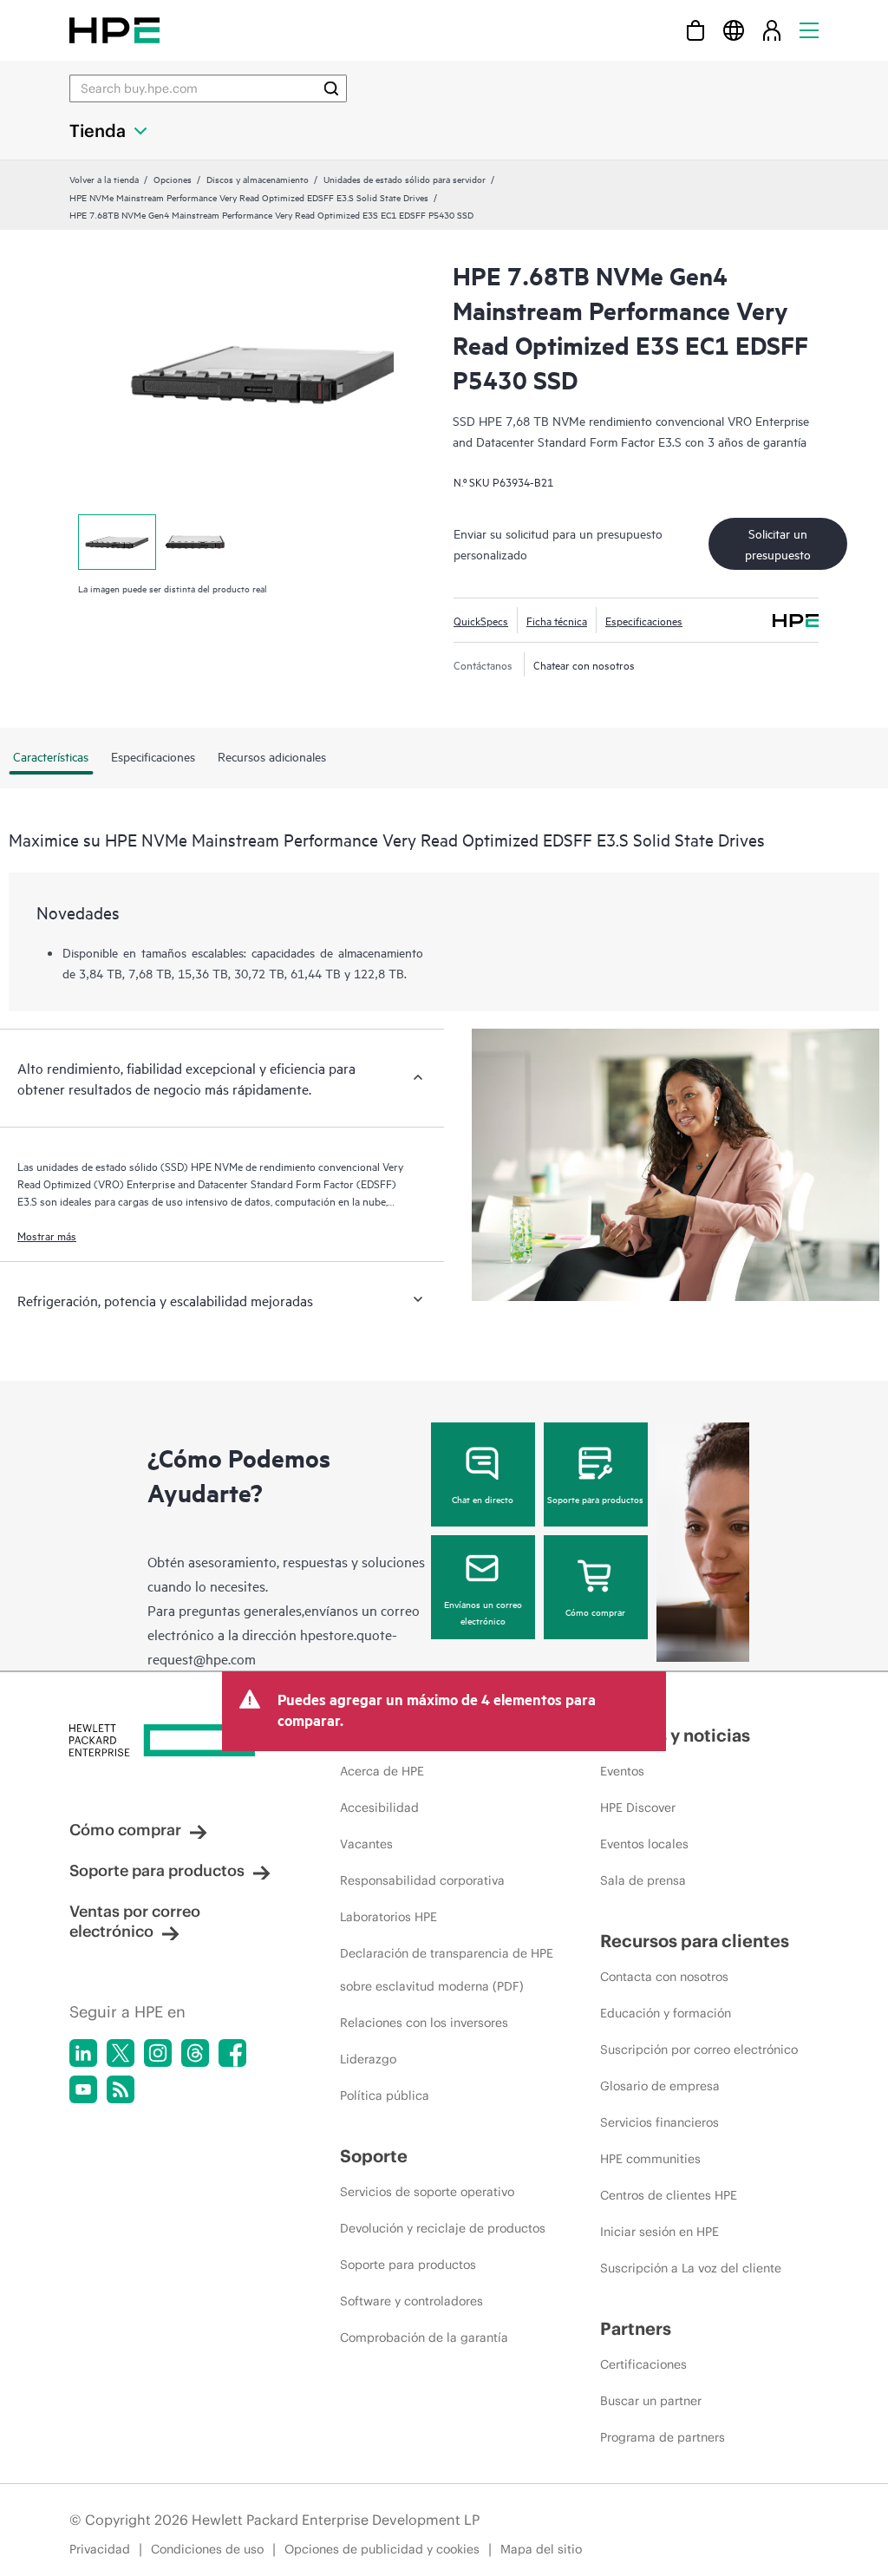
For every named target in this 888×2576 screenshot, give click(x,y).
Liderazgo (368, 2059)
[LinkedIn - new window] (83, 2053)
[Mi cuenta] (772, 30)
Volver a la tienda (104, 179)
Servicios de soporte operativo (427, 2192)
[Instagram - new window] (158, 2053)
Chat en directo (483, 1499)
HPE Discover (638, 1808)
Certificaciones (643, 2364)
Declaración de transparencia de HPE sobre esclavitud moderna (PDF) (447, 1970)
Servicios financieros (659, 2122)
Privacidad (100, 2549)
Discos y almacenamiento (258, 179)
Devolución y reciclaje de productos (443, 2228)
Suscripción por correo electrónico (699, 2050)
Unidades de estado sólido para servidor (405, 179)
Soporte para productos (595, 1499)
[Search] (331, 88)
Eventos (622, 1771)
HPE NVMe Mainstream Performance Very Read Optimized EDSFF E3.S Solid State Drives (249, 197)
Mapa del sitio (541, 2549)
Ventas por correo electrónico (135, 1921)
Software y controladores (411, 2301)
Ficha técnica (557, 620)
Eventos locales (644, 1844)
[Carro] (695, 30)
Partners (636, 2328)
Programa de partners (663, 2437)
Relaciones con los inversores (424, 2023)
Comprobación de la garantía (424, 2337)
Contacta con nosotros (664, 1977)
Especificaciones (644, 620)
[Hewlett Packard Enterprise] (114, 30)
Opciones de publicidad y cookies (382, 2549)
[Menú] (809, 30)
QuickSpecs (481, 620)
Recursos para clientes (695, 1941)
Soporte (374, 2156)
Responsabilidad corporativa (422, 1880)
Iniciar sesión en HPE (659, 2232)
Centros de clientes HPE (669, 2195)
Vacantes (366, 1844)
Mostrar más (47, 1235)
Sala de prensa (643, 1880)
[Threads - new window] (195, 2053)
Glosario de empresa (660, 2086)
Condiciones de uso (207, 2549)
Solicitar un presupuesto (778, 543)
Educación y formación (666, 2013)
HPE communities (650, 2159)
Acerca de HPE (382, 1771)
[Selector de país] (734, 30)
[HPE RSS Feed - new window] (121, 2089)
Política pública (385, 2095)
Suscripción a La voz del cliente (691, 2268)
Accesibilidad (379, 1808)
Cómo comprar (595, 1612)
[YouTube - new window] (83, 2089)
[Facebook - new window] (232, 2053)
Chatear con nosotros (584, 664)
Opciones (173, 179)
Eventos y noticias (675, 1735)
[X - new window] (121, 2053)
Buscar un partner (651, 2401)
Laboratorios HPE (388, 1917)
